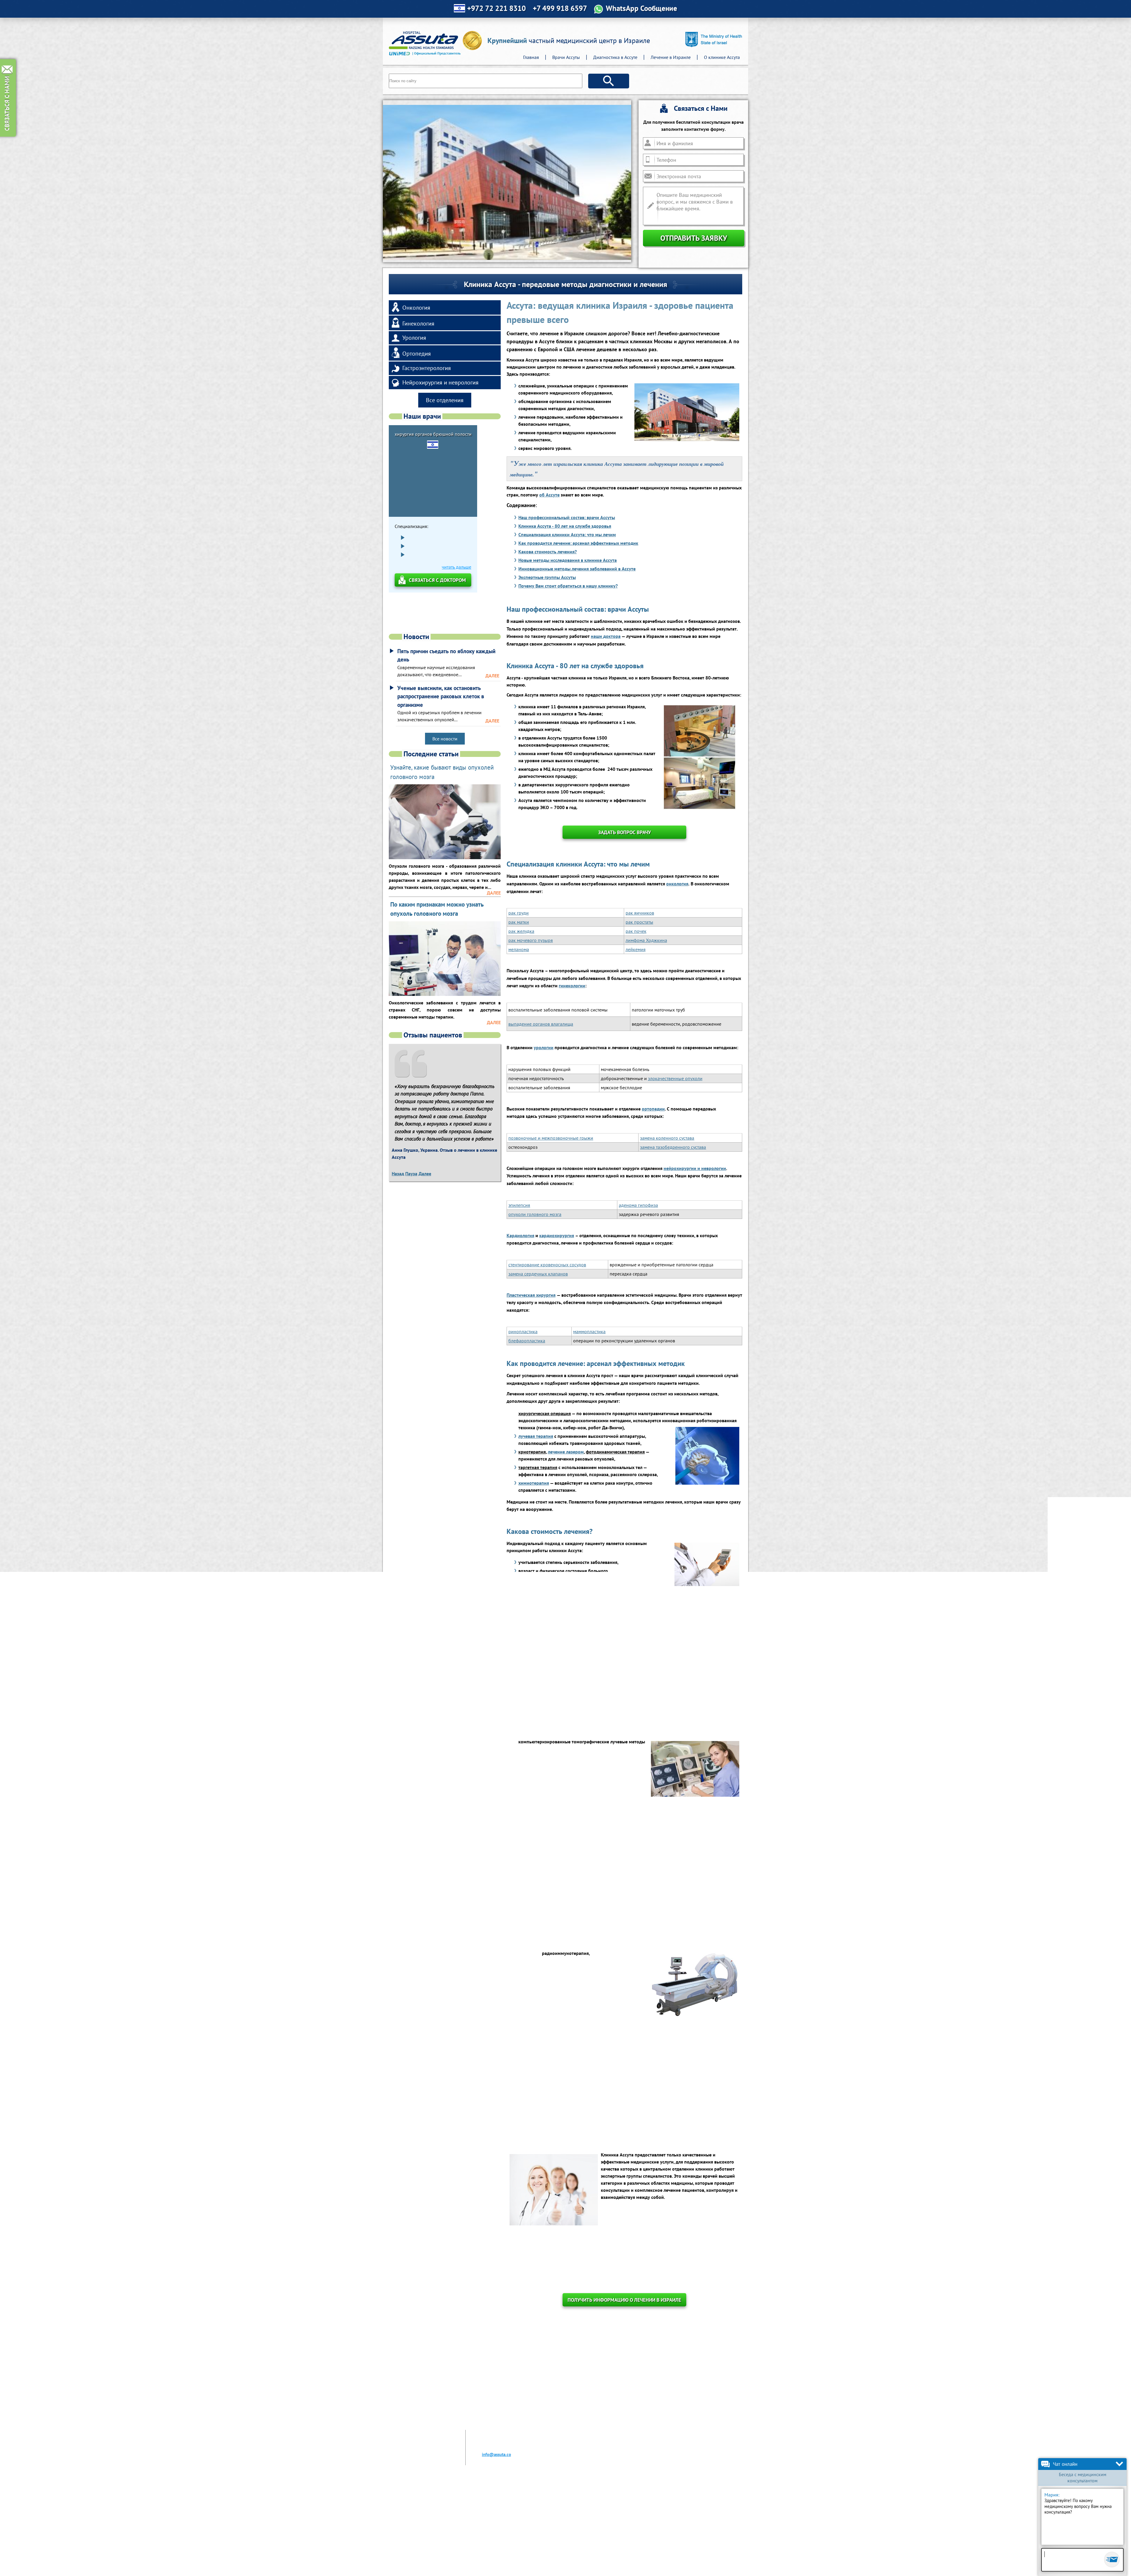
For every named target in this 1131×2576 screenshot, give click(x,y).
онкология (677, 884)
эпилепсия (519, 1205)
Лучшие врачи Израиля (420, 2529)
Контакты (406, 2541)
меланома (519, 949)
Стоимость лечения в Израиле (427, 2535)
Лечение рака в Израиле (525, 2511)
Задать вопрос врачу (625, 832)
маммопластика (589, 1331)
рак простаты (639, 922)
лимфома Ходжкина (646, 940)
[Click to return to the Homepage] (436, 43)
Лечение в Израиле (671, 57)
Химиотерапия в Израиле (526, 2529)
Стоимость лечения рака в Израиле (536, 2523)
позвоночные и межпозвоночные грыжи (551, 1138)
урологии (544, 1047)
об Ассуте (549, 495)
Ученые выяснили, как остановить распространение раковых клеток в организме (441, 696)
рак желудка (521, 931)
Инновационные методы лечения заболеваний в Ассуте (577, 569)
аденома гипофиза (638, 1205)
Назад (398, 1174)
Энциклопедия (515, 2535)
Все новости (445, 739)
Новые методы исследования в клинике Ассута (568, 560)
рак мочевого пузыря (531, 940)
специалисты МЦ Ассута (648, 1643)
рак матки (519, 922)
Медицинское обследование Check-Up (539, 2517)
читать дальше (480, 595)
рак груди (519, 913)
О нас (402, 2511)
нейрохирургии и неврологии (695, 1168)
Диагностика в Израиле (420, 2517)
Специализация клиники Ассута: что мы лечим (567, 534)
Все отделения (445, 400)
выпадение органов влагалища (541, 1024)
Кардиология (520, 1235)
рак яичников (640, 913)
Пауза (411, 1174)
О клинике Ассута (722, 57)
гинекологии (572, 986)
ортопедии (653, 1109)
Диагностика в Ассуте (615, 57)
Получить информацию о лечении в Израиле (624, 2300)
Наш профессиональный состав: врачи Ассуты (567, 517)
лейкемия (636, 949)
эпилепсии (553, 2078)
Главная (531, 57)
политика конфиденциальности (707, 2566)
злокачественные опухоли (675, 1078)
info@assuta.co (496, 2454)
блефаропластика (527, 1341)
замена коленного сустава (667, 1138)
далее (492, 676)
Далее (425, 1174)
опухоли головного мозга (535, 1214)
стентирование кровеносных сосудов (547, 1265)
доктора (612, 636)
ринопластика (523, 1331)
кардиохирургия (557, 1235)
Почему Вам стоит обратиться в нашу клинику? (568, 586)
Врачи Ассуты (566, 57)
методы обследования (662, 1684)
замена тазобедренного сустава (673, 1147)
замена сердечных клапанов (538, 1274)
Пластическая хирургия (531, 1295)
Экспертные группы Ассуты (547, 577)
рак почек (636, 931)
